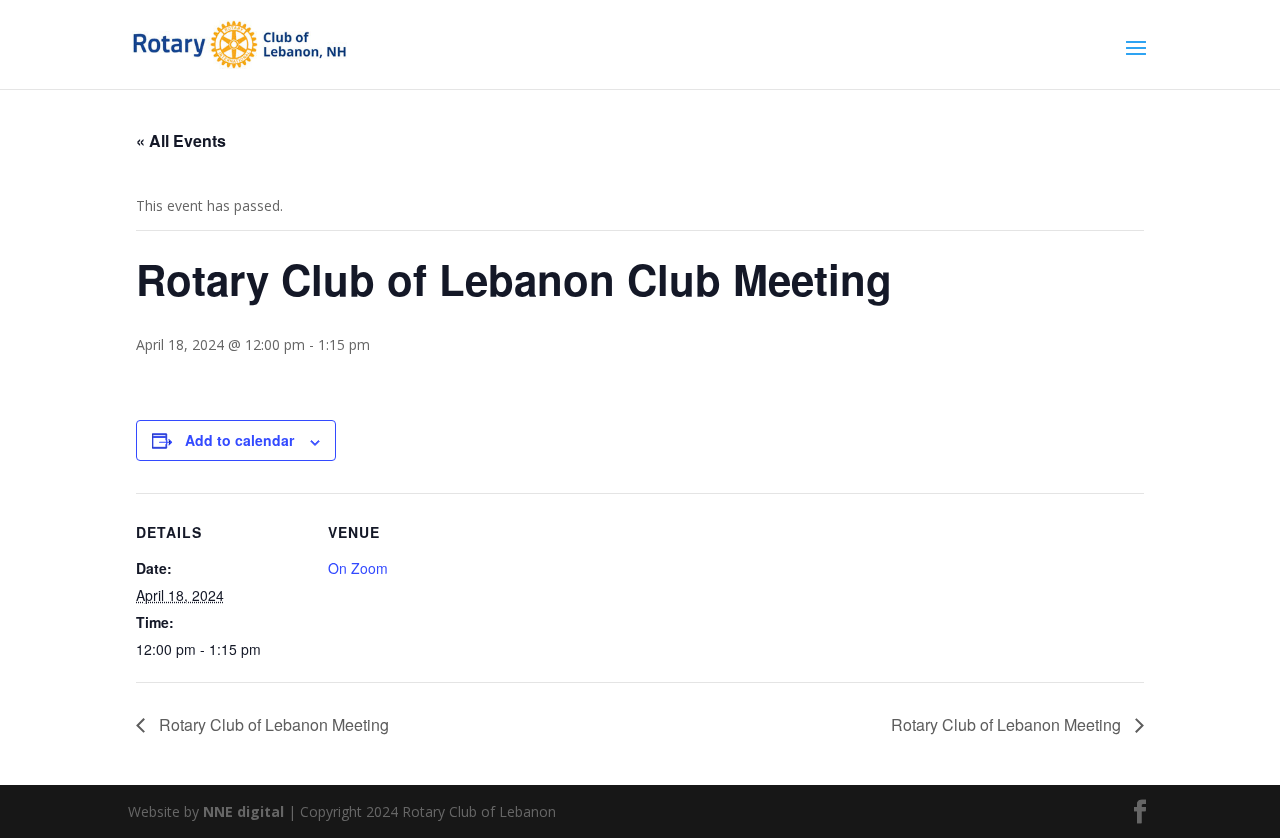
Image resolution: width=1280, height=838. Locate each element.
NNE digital (243, 811)
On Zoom (358, 568)
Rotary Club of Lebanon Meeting (272, 724)
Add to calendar (239, 440)
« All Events (181, 140)
